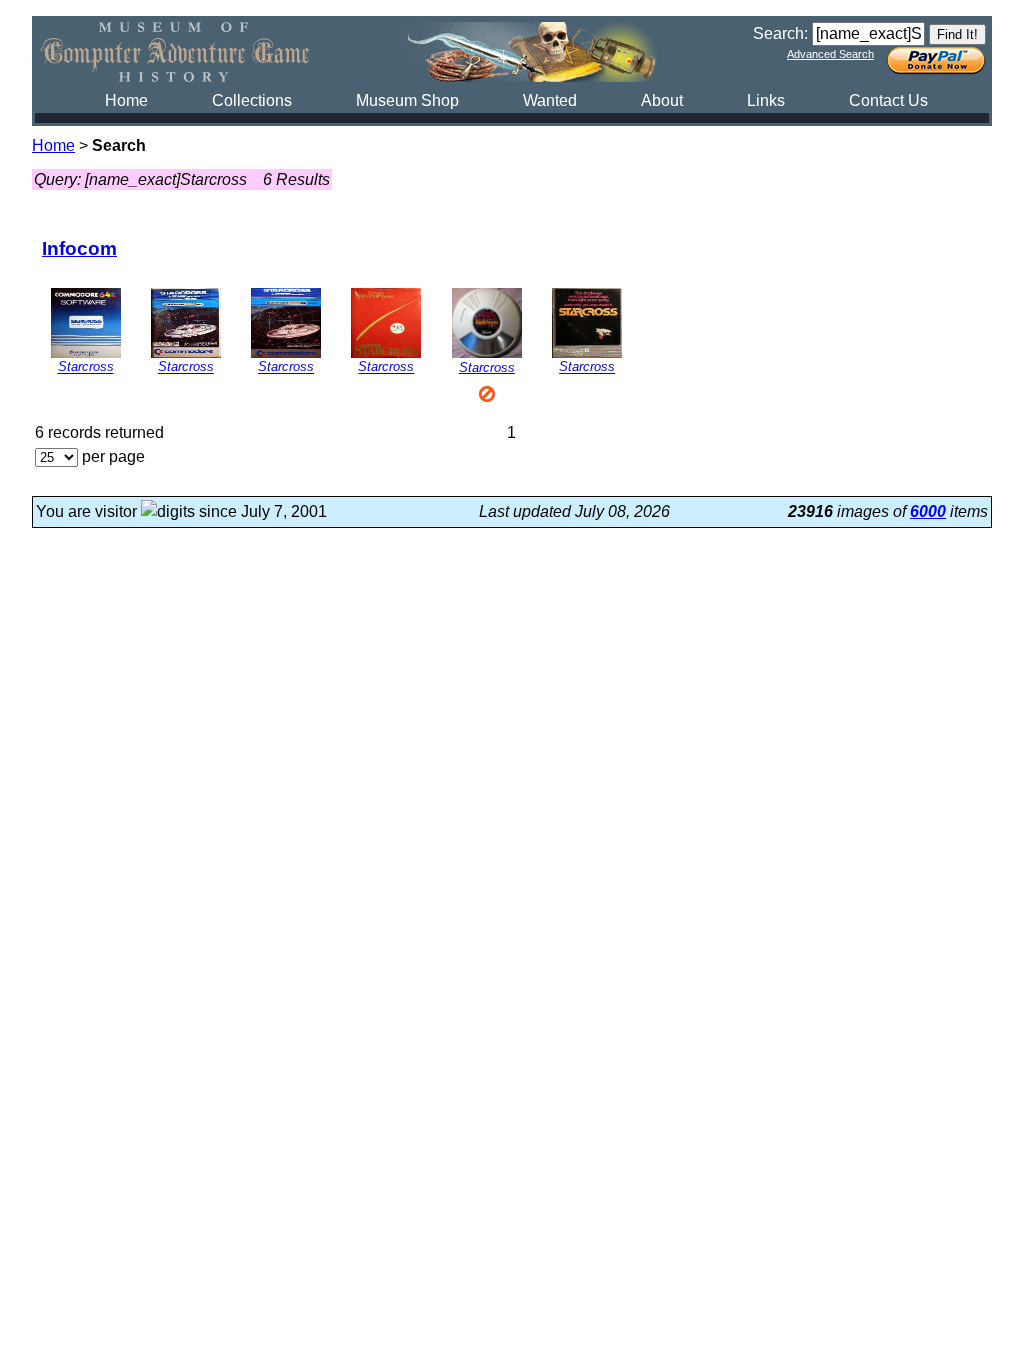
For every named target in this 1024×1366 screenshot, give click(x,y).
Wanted (550, 100)
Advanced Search (830, 54)
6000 (928, 511)
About (662, 100)
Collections (252, 100)
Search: (780, 33)
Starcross (86, 367)
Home (126, 100)
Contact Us (888, 100)
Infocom (79, 248)
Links (766, 100)
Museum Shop (407, 100)
